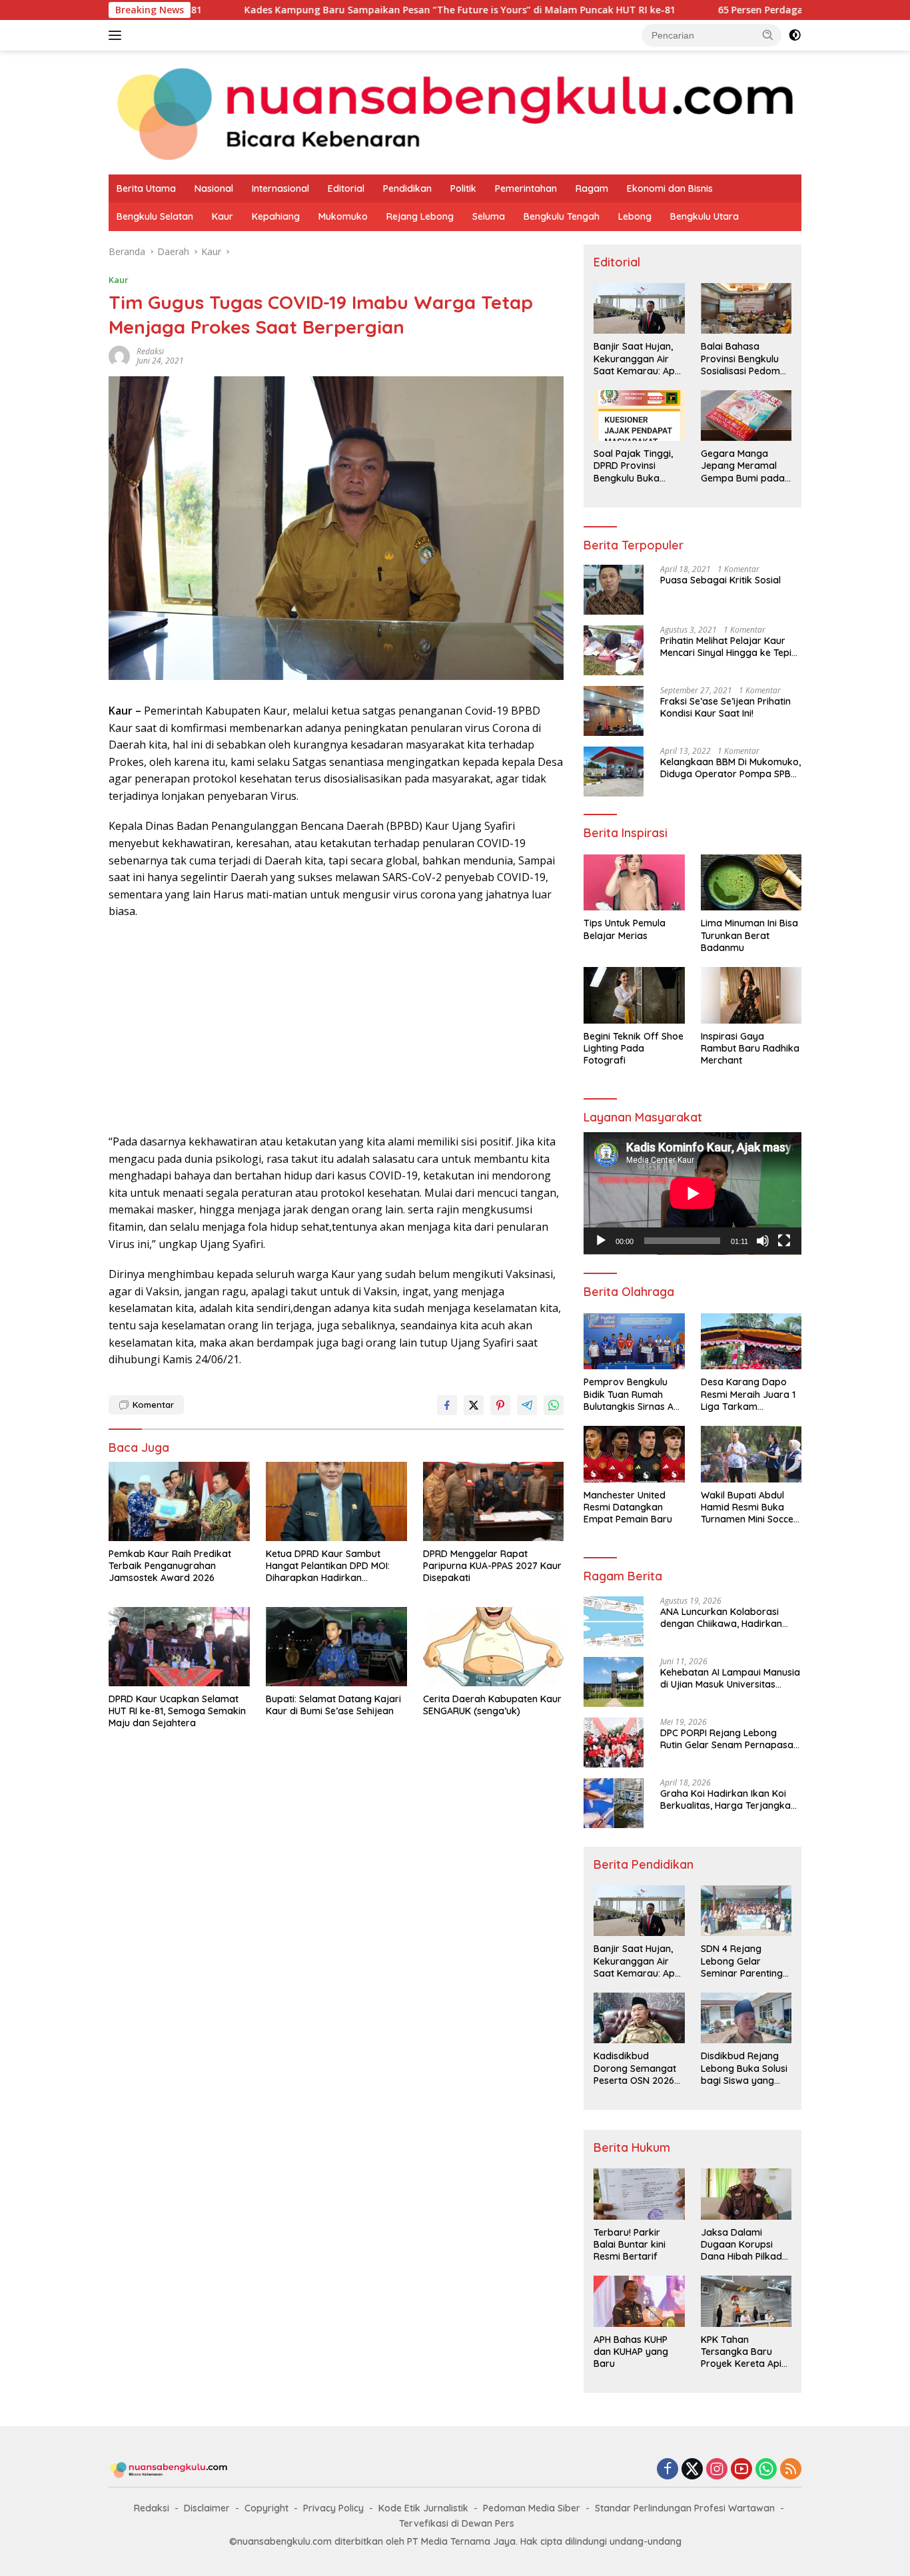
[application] (692, 1193)
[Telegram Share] (527, 1405)
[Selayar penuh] (784, 1241)
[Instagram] (717, 2470)
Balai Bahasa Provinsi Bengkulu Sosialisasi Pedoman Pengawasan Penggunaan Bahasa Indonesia (746, 359)
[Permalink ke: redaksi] (119, 355)
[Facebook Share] (447, 1405)
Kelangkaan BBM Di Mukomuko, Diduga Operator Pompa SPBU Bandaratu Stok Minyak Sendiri (730, 768)
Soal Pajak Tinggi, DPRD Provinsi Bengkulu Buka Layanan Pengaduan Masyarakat (633, 466)
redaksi (150, 351)
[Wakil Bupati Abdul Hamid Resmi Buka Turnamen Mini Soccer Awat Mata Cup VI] (751, 1454)
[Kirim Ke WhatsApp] (554, 1405)
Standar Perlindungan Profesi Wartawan (685, 2508)
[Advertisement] (336, 1027)
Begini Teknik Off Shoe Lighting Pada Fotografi (634, 1048)
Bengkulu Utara (704, 216)
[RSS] (791, 2470)
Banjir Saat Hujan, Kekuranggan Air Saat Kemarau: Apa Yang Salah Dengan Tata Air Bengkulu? (637, 359)
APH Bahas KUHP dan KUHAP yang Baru (631, 2352)
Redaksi (152, 2508)
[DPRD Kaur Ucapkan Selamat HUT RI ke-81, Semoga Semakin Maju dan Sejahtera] (179, 1647)
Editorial (346, 188)
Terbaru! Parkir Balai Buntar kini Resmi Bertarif (630, 2244)
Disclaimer (207, 2508)
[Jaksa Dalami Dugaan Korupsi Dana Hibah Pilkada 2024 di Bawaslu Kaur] (746, 2194)
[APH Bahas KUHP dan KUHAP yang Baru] (639, 2301)
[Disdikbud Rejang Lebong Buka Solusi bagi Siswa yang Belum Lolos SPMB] (746, 2018)
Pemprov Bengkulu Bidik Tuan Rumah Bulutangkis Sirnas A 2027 (629, 1394)
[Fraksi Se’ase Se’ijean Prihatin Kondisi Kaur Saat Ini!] (614, 711)
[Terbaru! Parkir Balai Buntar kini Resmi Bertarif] (639, 2194)
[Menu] (118, 35)
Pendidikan (407, 188)
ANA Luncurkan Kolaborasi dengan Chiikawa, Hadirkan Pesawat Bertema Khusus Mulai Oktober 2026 (729, 1618)
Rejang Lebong (420, 216)
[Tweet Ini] (474, 1405)
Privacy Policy (333, 2508)
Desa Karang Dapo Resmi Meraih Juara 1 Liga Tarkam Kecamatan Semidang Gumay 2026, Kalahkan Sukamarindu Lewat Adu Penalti (750, 1394)
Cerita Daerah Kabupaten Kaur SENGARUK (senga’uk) (492, 1705)
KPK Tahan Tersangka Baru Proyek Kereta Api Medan (741, 2352)
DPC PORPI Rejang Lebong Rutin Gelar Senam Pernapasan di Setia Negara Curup (729, 1739)
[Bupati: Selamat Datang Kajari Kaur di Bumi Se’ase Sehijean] (336, 1647)
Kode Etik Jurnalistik (423, 2508)
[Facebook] (668, 2470)
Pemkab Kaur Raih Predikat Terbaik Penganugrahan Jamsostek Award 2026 (170, 1566)
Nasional (214, 188)
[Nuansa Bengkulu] (455, 112)
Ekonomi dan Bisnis (670, 188)
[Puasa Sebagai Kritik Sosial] (614, 590)
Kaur (223, 216)
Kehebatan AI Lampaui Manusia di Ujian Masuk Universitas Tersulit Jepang (730, 1678)
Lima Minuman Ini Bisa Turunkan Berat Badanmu (749, 935)
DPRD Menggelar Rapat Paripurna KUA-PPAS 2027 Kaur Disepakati (492, 1566)
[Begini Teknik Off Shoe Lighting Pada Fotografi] (634, 995)
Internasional (280, 188)
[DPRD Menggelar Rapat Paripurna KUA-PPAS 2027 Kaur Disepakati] (494, 1501)
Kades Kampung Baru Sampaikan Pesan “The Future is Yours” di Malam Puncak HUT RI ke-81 (350, 10)
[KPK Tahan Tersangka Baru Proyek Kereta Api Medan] (746, 2301)
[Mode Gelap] (795, 35)
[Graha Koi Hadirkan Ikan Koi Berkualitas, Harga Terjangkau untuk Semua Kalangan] (614, 1803)
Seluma (489, 216)
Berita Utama (146, 188)
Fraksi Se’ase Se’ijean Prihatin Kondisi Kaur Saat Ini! (725, 707)
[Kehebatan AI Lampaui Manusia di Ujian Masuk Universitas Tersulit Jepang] (614, 1682)
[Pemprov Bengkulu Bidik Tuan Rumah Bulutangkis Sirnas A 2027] (634, 1342)
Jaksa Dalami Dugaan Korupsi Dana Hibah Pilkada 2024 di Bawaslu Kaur (744, 2245)
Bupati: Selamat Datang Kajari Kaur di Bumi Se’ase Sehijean (333, 1705)
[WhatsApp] (766, 2470)
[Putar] (601, 1241)
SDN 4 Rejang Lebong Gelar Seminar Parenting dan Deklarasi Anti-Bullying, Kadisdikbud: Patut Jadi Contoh (743, 1961)
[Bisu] (763, 1241)
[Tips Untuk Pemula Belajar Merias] (634, 883)
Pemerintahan (526, 188)
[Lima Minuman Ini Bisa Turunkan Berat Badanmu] (751, 883)
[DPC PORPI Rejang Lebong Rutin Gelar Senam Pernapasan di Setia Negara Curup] (614, 1743)
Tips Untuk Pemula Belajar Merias (625, 929)
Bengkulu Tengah (562, 216)
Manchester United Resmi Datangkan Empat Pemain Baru (628, 1507)
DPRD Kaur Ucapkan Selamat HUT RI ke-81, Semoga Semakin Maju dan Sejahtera (177, 1711)
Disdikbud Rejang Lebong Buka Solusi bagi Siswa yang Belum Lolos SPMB (744, 2068)
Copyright (266, 2508)
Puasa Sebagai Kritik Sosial (720, 580)
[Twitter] (692, 2470)
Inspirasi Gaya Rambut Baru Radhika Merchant (750, 1048)
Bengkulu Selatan (155, 216)
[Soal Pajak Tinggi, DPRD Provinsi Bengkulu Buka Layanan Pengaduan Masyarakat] (639, 416)
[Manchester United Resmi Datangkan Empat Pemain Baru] (634, 1454)
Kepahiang (276, 216)
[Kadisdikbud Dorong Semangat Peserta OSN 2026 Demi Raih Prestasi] (639, 2018)
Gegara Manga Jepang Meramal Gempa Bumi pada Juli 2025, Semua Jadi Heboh (743, 466)
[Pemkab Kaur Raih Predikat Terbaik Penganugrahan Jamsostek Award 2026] (179, 1501)
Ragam (592, 188)
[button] (768, 35)
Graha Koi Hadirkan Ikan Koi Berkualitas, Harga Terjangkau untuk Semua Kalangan (728, 1799)
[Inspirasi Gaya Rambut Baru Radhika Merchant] (751, 995)
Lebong (635, 216)
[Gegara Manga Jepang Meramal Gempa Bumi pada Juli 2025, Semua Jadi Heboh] (746, 416)
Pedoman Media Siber (532, 2508)
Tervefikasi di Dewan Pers (457, 2523)
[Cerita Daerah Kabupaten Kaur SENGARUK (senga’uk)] (494, 1647)
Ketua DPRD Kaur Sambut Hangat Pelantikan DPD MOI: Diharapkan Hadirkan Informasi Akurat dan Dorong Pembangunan (332, 1566)
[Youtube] (741, 2470)
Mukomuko (343, 216)
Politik (463, 188)
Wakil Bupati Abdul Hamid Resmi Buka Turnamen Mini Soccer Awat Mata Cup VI (749, 1507)
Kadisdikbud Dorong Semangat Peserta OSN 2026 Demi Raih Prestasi (635, 2068)
